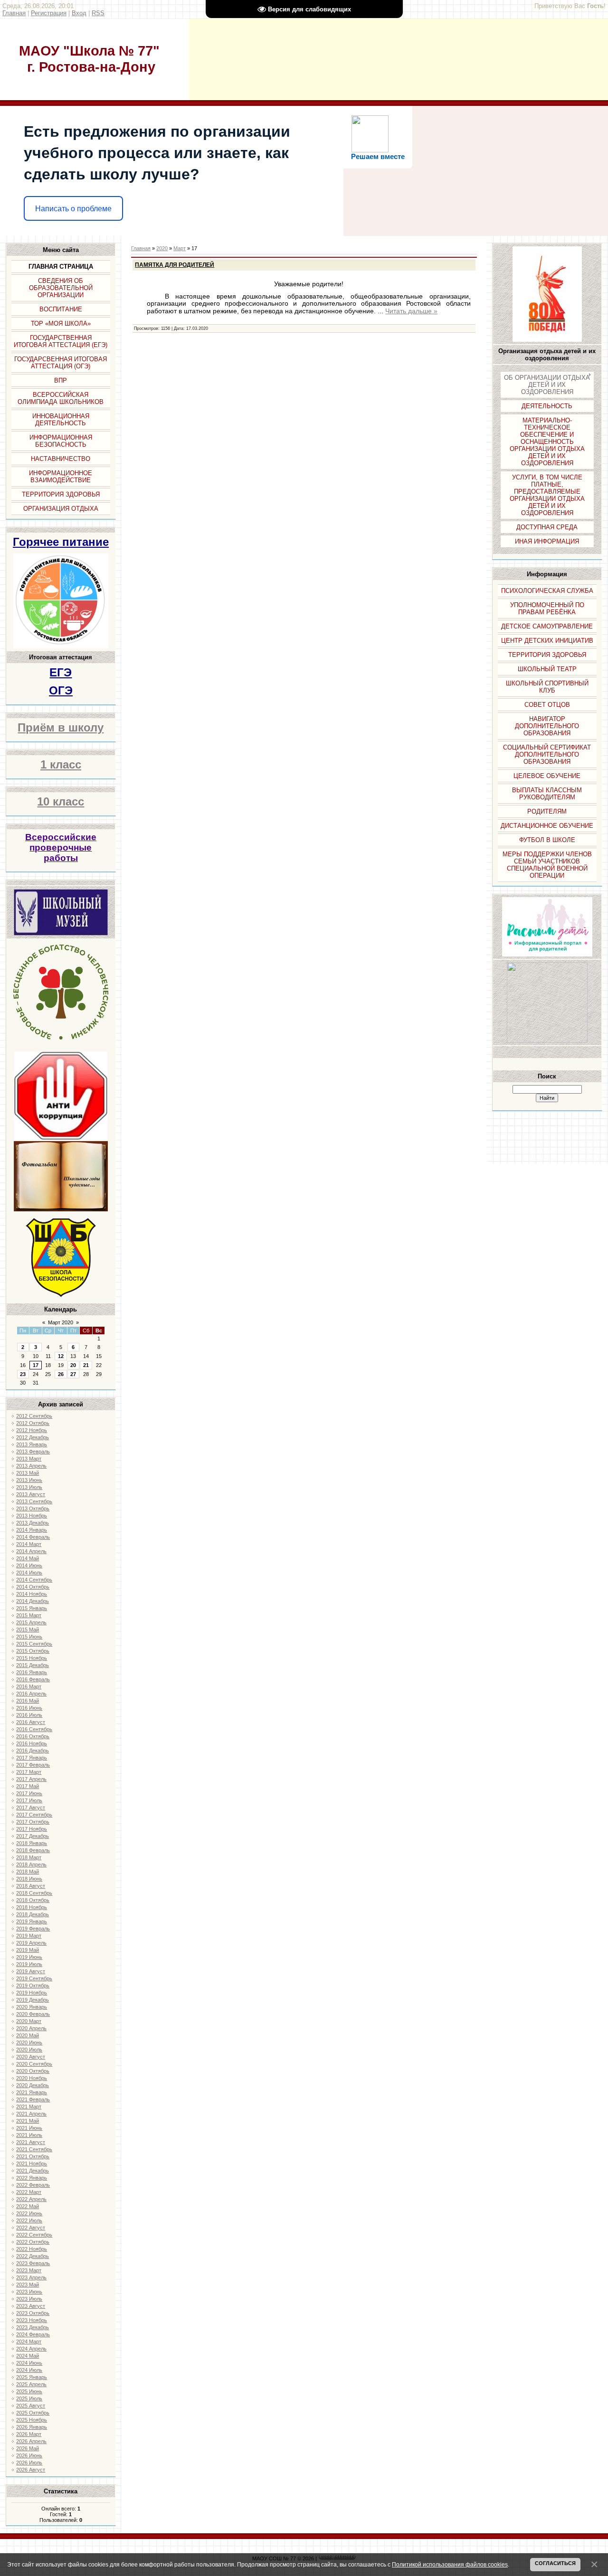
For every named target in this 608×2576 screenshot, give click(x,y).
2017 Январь (32, 1758)
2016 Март (29, 1686)
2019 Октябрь (33, 1986)
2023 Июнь (29, 2292)
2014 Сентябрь (34, 1580)
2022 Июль (29, 2220)
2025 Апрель (31, 2384)
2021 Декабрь (33, 2171)
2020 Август (31, 2057)
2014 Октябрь (33, 1587)
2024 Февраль (33, 2334)
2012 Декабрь (33, 1437)
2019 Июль (29, 1964)
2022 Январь (32, 2178)
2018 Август (31, 1886)
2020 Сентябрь (34, 2064)
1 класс (61, 764)
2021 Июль (29, 2135)
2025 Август (31, 2406)
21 (86, 1365)
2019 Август (31, 1971)
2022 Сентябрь (34, 2235)
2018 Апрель (31, 1864)
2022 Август (31, 2228)
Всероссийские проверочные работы (61, 848)
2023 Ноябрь (32, 2320)
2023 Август (31, 2306)
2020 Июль (29, 2050)
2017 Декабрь (33, 1836)
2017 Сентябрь (34, 1815)
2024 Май (28, 2356)
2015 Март (29, 1615)
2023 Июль (29, 2299)
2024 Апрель (31, 2349)
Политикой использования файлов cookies (450, 2564)
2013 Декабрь (33, 1523)
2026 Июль (29, 2463)
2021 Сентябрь (34, 2149)
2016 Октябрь (33, 1736)
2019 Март (29, 1936)
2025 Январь (32, 2377)
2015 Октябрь (33, 1651)
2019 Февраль (33, 1929)
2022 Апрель (31, 2199)
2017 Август (31, 1808)
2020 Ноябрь (32, 2078)
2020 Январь (32, 2007)
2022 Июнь (29, 2213)
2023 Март (29, 2270)
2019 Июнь (29, 1957)
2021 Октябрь (33, 2156)
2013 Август (31, 1494)
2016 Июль (29, 1715)
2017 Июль (29, 1800)
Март (180, 248)
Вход (79, 13)
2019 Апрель (31, 1943)
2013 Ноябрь (32, 1516)
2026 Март (29, 2434)
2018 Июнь (29, 1879)
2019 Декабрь (33, 2000)
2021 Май (28, 2121)
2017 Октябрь (33, 1822)
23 (23, 1374)
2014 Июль (29, 1573)
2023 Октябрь (33, 2313)
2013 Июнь (29, 1480)
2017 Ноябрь (32, 1829)
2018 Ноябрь (32, 1907)
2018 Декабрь (33, 1914)
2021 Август (31, 2142)
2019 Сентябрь (34, 1978)
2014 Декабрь (33, 1601)
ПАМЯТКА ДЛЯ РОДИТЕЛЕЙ (175, 265)
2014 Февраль (33, 1537)
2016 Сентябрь (34, 1729)
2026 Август (31, 2470)
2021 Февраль (33, 2099)
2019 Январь (32, 1921)
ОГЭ (61, 690)
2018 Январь (32, 1843)
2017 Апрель (31, 1779)
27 (73, 1374)
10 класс (61, 801)
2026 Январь (32, 2427)
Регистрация (49, 13)
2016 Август (31, 1722)
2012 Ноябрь (32, 1430)
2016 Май (28, 1701)
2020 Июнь (29, 2042)
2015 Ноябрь (32, 1658)
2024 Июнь (29, 2363)
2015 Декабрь (33, 1665)
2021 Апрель (31, 2114)
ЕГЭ (61, 672)
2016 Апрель (31, 1694)
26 (61, 1374)
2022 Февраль (33, 2185)
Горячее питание (61, 542)
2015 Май (28, 1630)
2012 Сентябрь (34, 1416)
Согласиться (555, 2563)
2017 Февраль (33, 1765)
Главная (14, 13)
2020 (162, 248)
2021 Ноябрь (32, 2164)
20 (73, 1365)
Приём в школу (61, 727)
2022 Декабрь (33, 2256)
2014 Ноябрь (32, 1594)
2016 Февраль (33, 1679)
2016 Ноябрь (32, 1743)
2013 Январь (32, 1444)
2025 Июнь (29, 2391)
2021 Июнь (29, 2128)
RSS (98, 13)
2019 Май (28, 1950)
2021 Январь (32, 2092)
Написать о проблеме (73, 209)
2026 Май (28, 2448)
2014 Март (29, 1544)
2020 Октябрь (33, 2071)
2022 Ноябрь (32, 2249)
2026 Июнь (29, 2455)
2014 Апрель (31, 1551)
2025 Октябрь (33, 2413)
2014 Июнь (29, 1565)
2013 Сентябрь (34, 1501)
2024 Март (29, 2342)
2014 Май (28, 1558)
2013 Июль (29, 1487)
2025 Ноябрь (32, 2420)
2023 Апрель (31, 2277)
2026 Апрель (31, 2441)
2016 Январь (32, 1672)
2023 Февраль (33, 2263)
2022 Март (29, 2192)
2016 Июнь (29, 1708)
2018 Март (29, 1857)
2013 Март (29, 1459)
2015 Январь (32, 1608)
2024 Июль (29, 2370)
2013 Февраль (33, 1452)
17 (36, 1365)
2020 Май (28, 2035)
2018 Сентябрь (34, 1893)
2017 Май (28, 1786)
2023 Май (28, 2285)
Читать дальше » (411, 311)
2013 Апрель (31, 1466)
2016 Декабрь (33, 1751)
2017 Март (29, 1772)
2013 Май (28, 1473)
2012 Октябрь (33, 1423)
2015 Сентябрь (34, 1644)
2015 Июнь (29, 1637)
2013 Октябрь (33, 1508)
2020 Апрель (31, 2028)
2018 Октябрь (33, 1900)
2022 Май (28, 2206)
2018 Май (28, 1872)
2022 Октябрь (33, 2242)
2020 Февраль (33, 2014)
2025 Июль (29, 2398)
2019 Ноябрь (32, 1993)
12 (61, 1356)
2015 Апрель (31, 1622)
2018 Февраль (33, 1850)
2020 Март (29, 2021)
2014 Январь (32, 1530)
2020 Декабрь (33, 2085)
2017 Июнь (29, 1793)
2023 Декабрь (33, 2327)
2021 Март (29, 2107)
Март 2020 (61, 1322)
